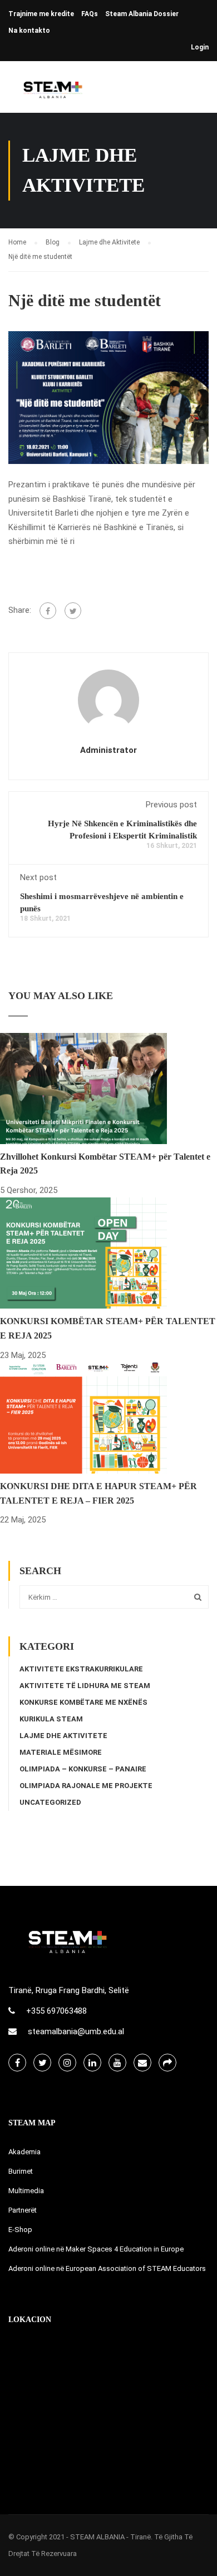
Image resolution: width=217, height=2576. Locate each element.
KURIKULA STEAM (51, 1719)
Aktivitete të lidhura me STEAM (85, 1686)
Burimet (21, 2171)
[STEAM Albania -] (50, 90)
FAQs (90, 14)
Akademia (24, 2152)
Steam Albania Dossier (142, 14)
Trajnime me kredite (41, 14)
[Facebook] (48, 611)
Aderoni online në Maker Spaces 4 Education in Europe (96, 2249)
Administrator (108, 750)
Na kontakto (29, 31)
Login (200, 47)
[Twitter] (73, 611)
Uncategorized (50, 1802)
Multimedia (26, 2191)
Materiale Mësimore (61, 1752)
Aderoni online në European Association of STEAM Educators (107, 2268)
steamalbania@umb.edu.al (76, 2031)
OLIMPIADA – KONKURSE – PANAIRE (83, 1769)
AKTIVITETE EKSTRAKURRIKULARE (81, 1669)
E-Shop (20, 2230)
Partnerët (23, 2210)
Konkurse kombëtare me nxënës (83, 1702)
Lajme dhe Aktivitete (63, 1736)
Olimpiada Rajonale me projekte (86, 1786)
